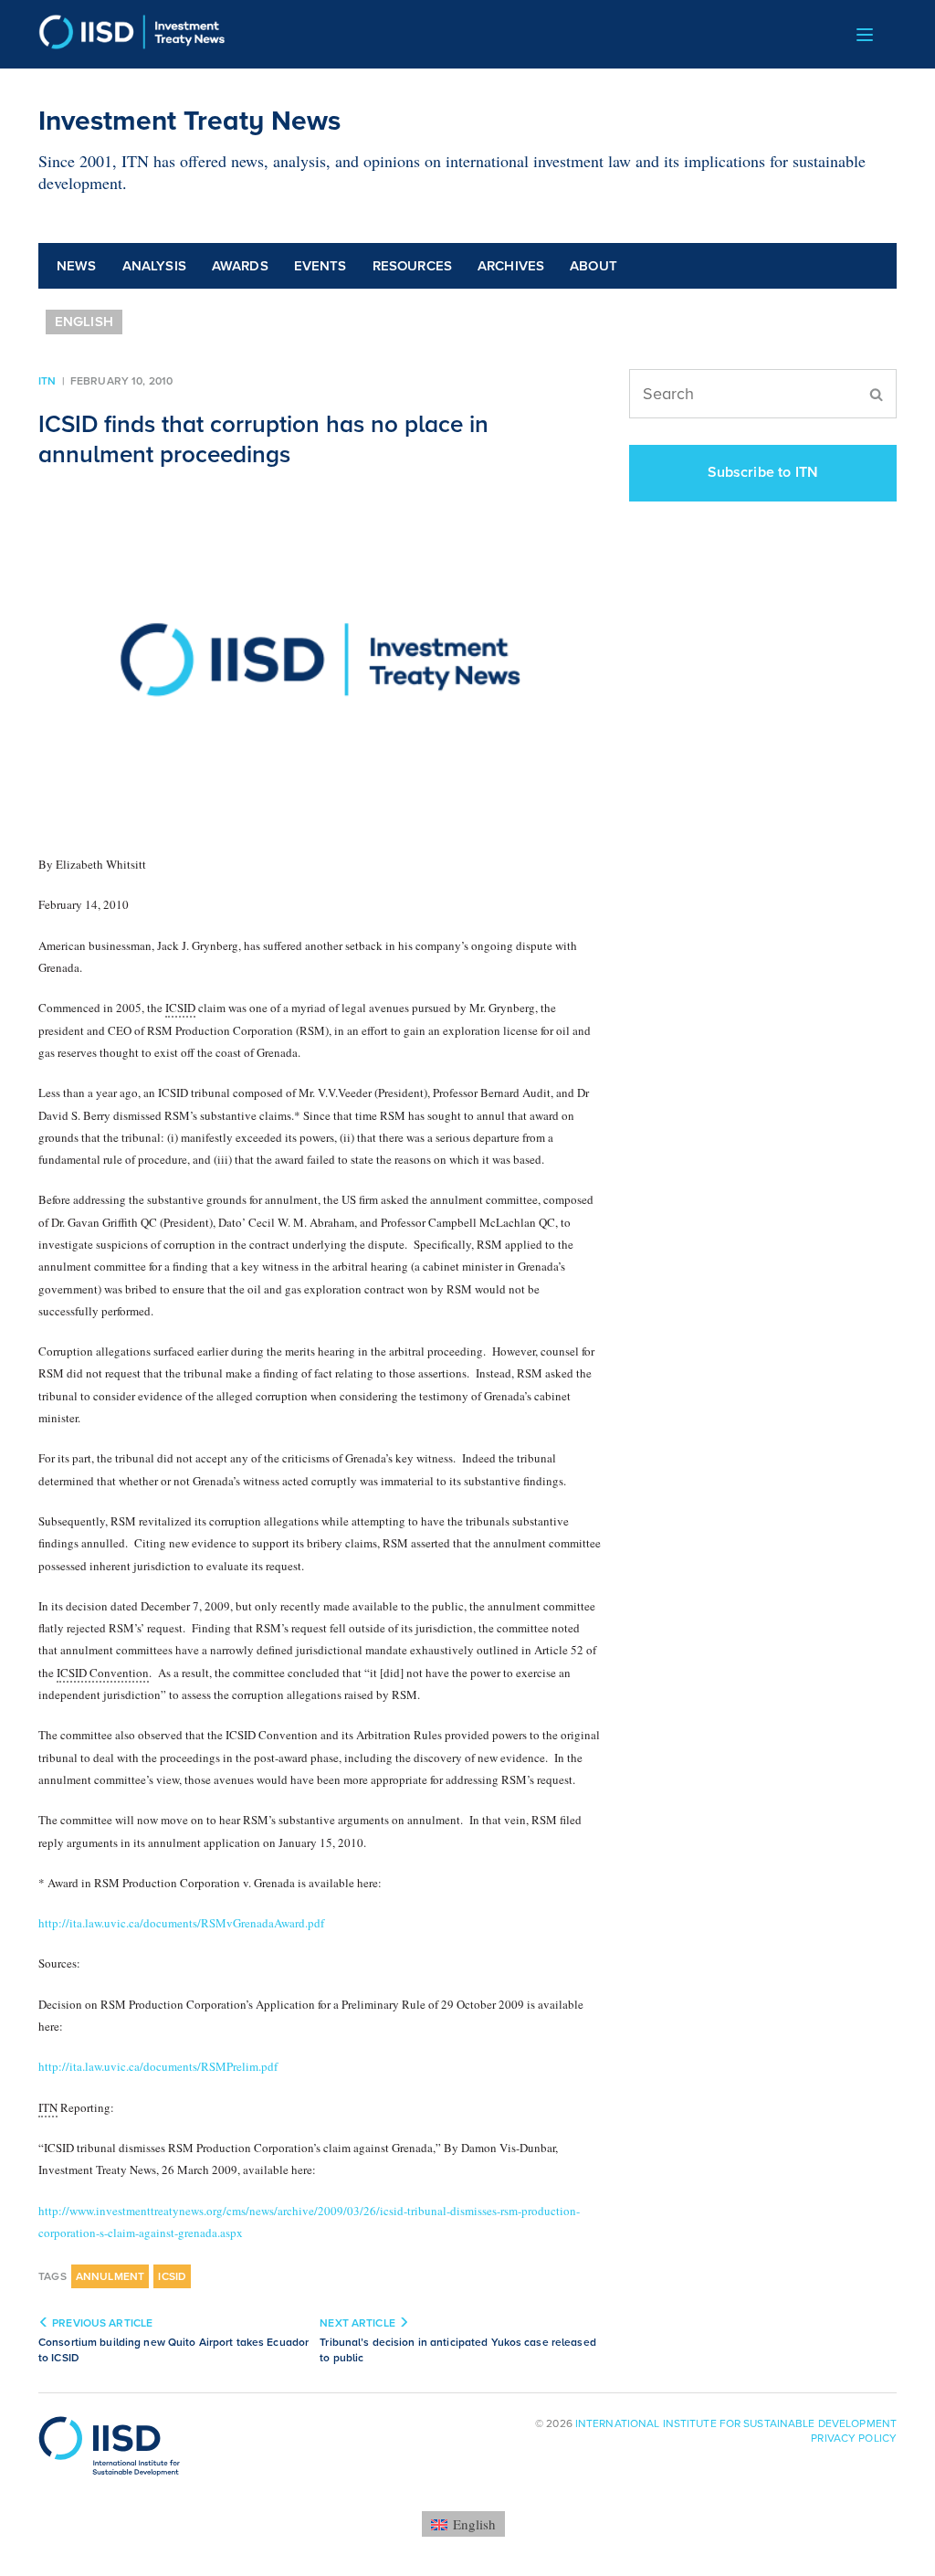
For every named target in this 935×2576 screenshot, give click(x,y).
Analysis (154, 266)
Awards (240, 266)
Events (320, 266)
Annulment (110, 2276)
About (594, 266)
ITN (47, 381)
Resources (412, 266)
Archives (511, 266)
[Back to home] (132, 34)
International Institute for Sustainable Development (736, 2423)
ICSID (172, 2276)
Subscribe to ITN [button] (763, 472)
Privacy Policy (854, 2438)
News (77, 266)
